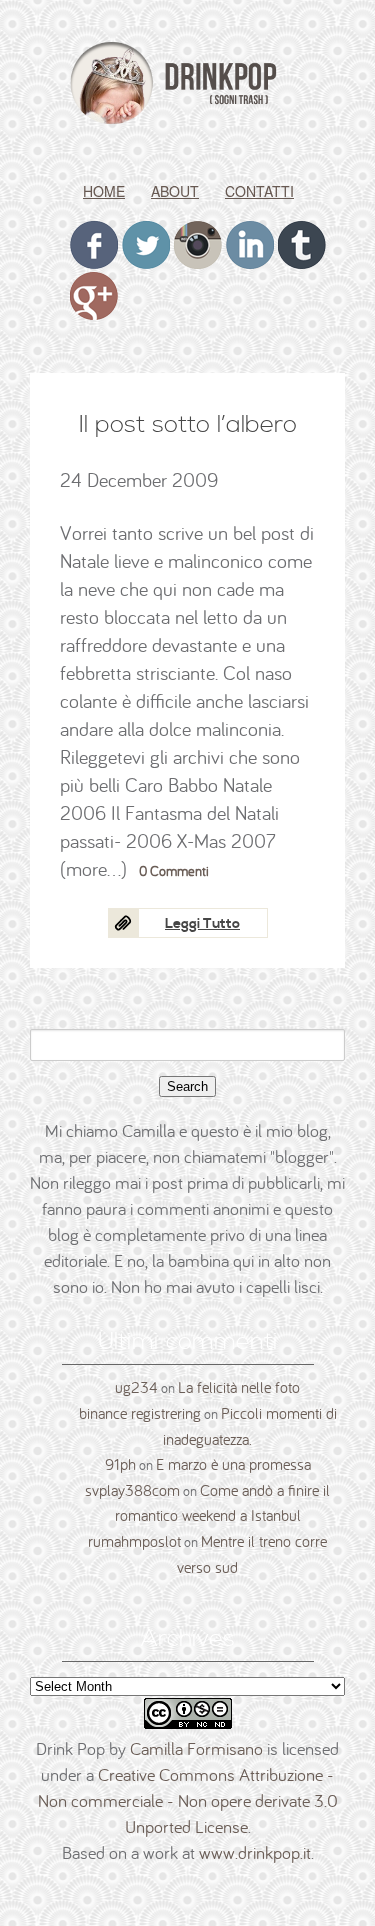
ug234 (136, 1387)
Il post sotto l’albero (188, 425)
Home (104, 191)
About (175, 191)
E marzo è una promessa (233, 1464)
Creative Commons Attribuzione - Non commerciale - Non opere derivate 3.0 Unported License (188, 1800)
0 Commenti (174, 871)
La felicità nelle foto (239, 1387)
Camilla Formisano (196, 1748)
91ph (120, 1464)
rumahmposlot (134, 1541)
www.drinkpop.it (255, 1852)
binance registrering (140, 1413)
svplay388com (132, 1490)
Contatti (259, 191)
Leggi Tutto (202, 924)
